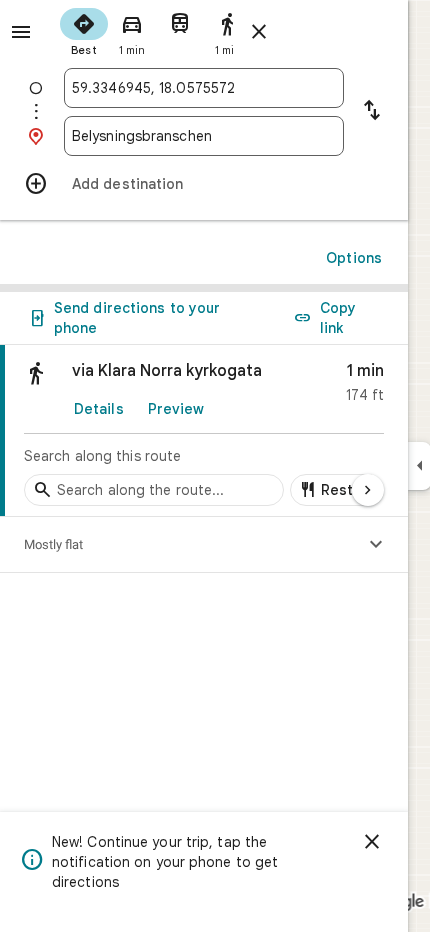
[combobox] (204, 88)
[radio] (84, 30)
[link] (204, 431)
